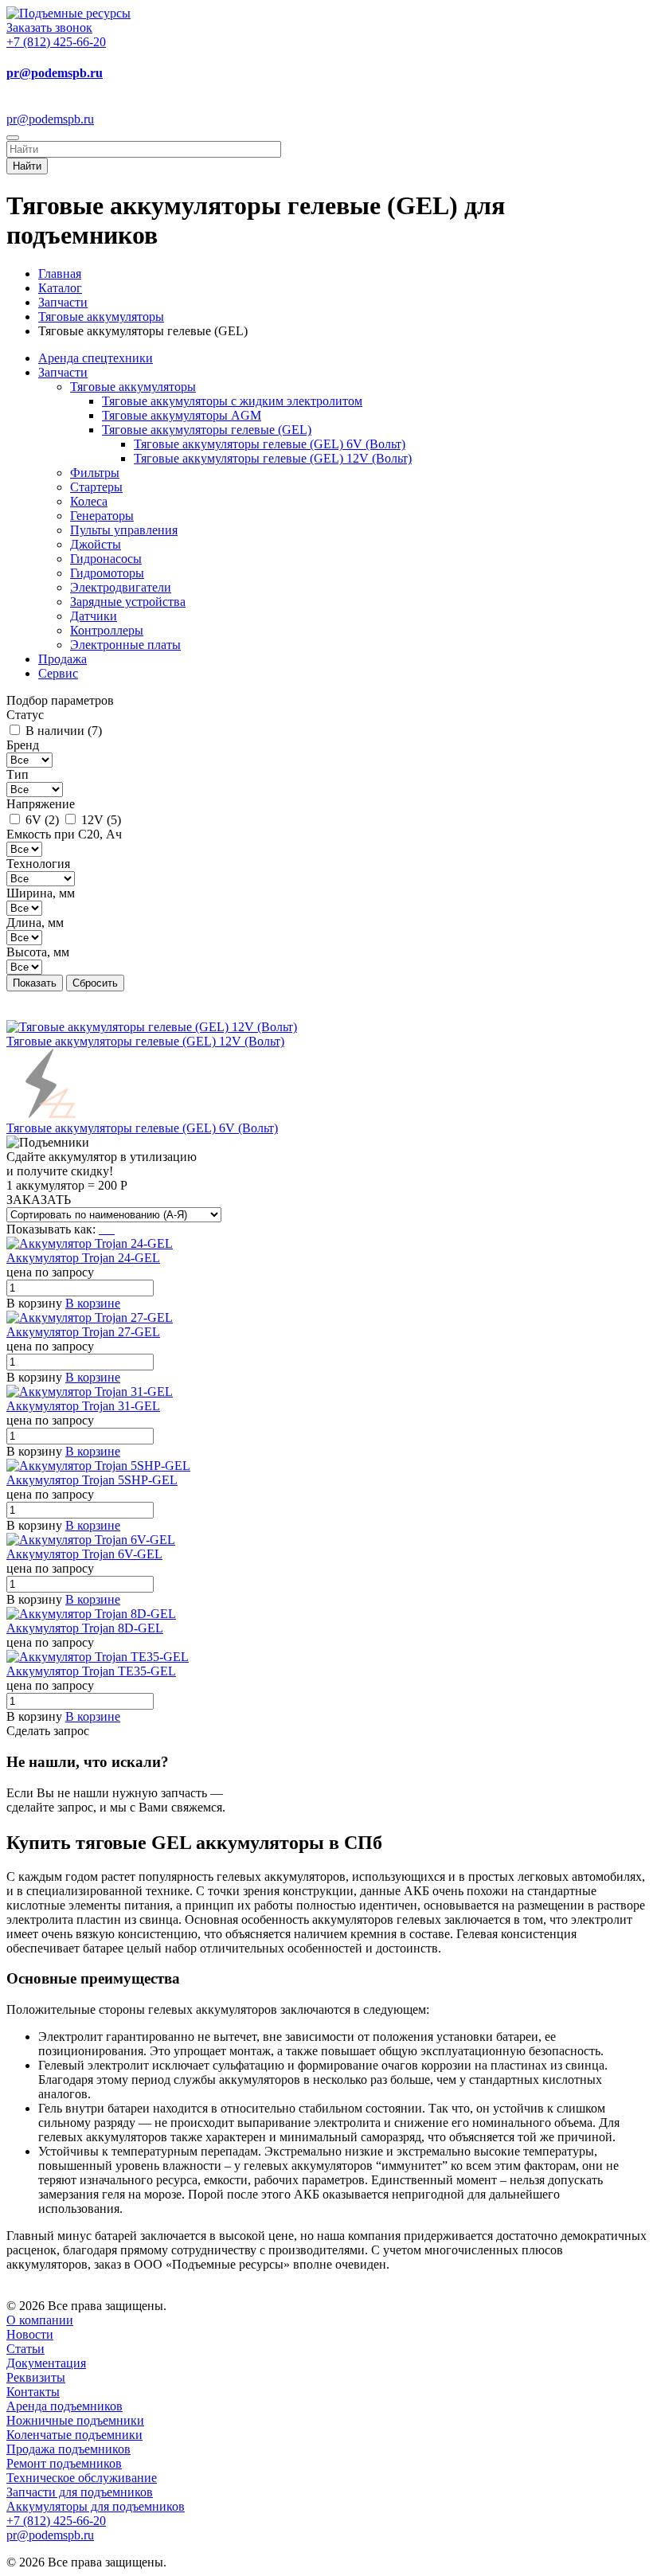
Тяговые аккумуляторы (133, 387)
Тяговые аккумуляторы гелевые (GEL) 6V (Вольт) (270, 444)
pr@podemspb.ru (55, 73)
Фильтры (95, 473)
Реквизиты (36, 2377)
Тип (18, 774)
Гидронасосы (106, 559)
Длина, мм (35, 923)
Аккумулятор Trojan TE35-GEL (91, 1671)
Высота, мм (38, 952)
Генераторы (102, 516)
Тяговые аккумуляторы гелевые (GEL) (207, 430)
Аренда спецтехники (96, 358)
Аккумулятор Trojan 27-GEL (83, 1332)
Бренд (23, 745)
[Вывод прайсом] (113, 1229)
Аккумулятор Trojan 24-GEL (83, 1258)
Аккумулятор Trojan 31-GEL (83, 1406)
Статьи (25, 2349)
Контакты (33, 2392)
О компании (40, 2320)
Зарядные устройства (128, 602)
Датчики (94, 616)
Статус (25, 715)
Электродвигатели (121, 587)
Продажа (63, 659)
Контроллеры (107, 630)
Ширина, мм (41, 893)
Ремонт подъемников (64, 2463)
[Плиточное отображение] (102, 1229)
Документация (46, 2363)
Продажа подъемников (68, 2449)
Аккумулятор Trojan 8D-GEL (85, 1628)
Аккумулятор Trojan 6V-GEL (84, 1554)
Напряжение (41, 804)
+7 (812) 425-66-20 (56, 42)
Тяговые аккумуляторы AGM (182, 415)
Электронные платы (125, 645)
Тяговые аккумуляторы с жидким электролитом (232, 401)
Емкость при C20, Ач (64, 834)
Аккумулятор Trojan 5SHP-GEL (92, 1480)
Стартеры (96, 487)
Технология (38, 864)
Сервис (58, 673)
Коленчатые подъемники (74, 2435)
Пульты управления (124, 530)
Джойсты (96, 544)
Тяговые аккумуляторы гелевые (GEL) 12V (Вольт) (273, 458)
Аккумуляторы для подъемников (96, 2506)
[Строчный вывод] (108, 1229)
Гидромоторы (107, 573)
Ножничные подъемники (75, 2420)
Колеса (89, 501)
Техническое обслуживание (82, 2478)
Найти (27, 166)
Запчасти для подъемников (80, 2492)
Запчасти (63, 372)
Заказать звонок (49, 27)
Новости (30, 2334)
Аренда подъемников (65, 2406)
